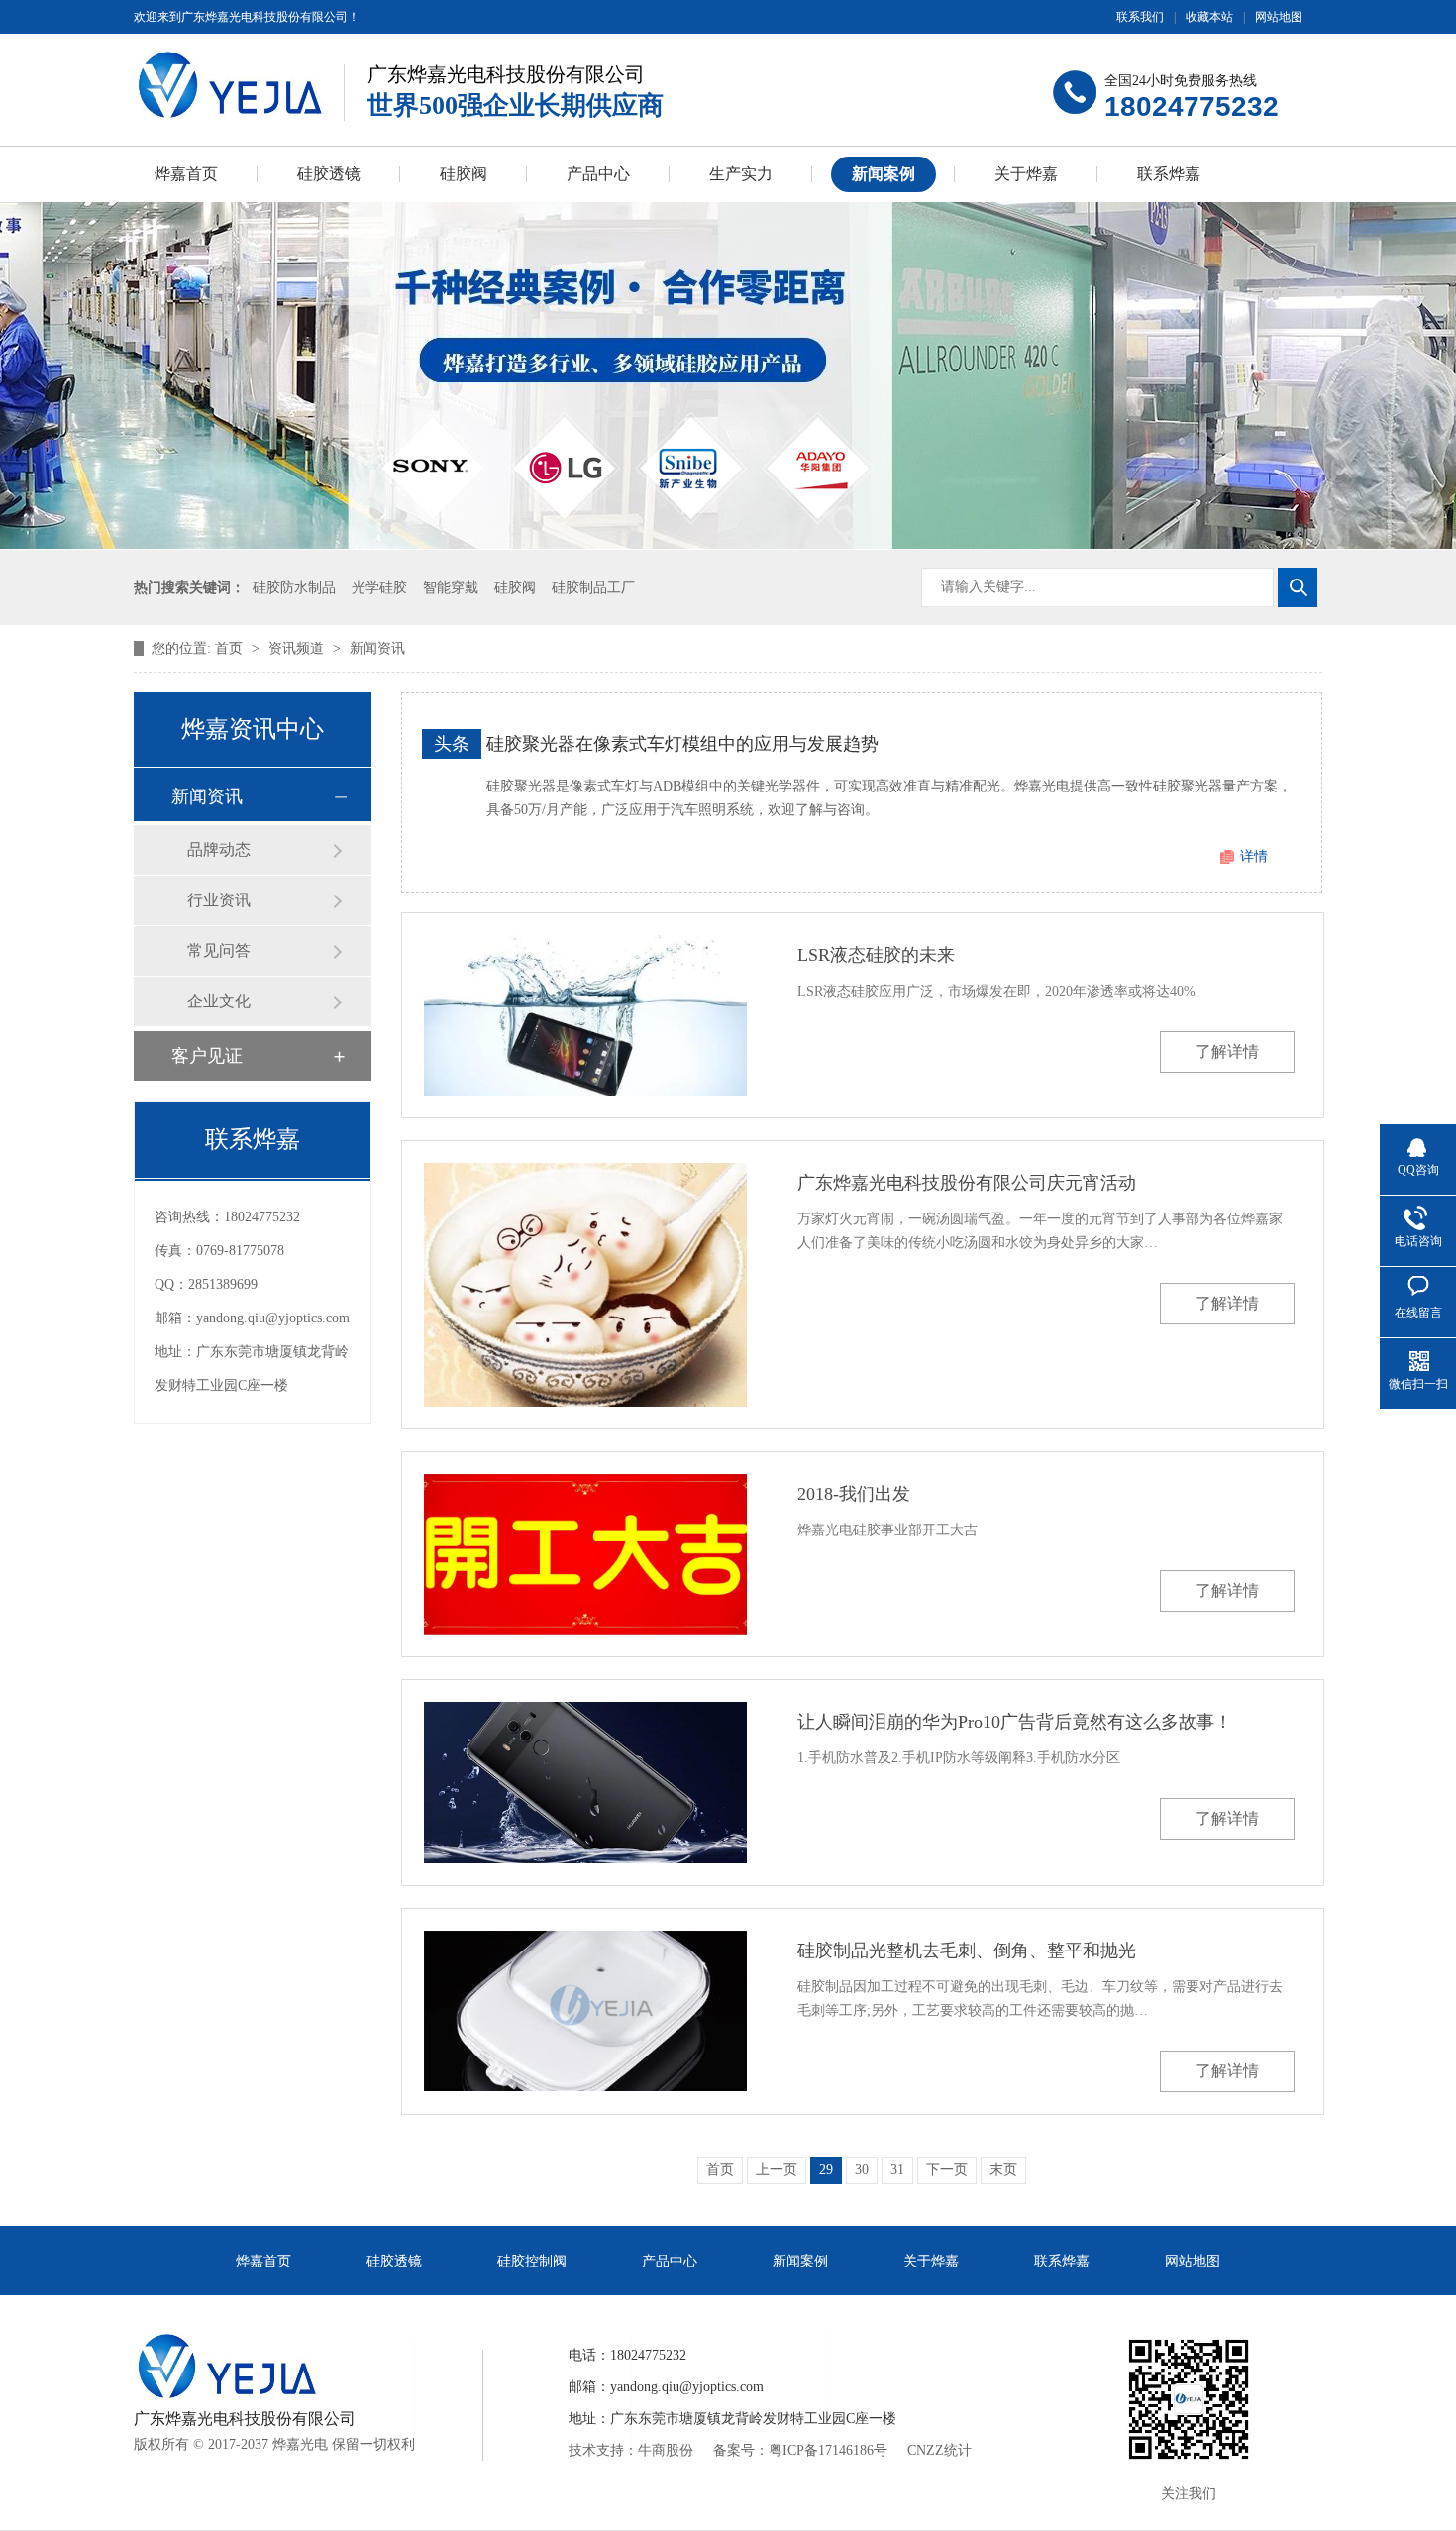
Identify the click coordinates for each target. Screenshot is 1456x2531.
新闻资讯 (377, 648)
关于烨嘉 (1026, 174)
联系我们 (1140, 17)
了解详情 (1227, 1052)
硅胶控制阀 (532, 2261)
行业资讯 (219, 900)
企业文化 (219, 1001)
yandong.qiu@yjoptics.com (273, 1318)
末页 (1003, 2170)
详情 (1254, 856)
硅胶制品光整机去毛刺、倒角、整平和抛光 (967, 1951)
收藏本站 (1209, 17)
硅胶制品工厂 (593, 588)
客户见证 (207, 1056)
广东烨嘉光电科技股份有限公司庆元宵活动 (967, 1183)
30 (862, 2170)
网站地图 (1279, 17)
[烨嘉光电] (230, 85)
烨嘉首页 (186, 174)
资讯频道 (298, 648)
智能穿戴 (451, 588)
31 (897, 2170)
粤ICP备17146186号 (828, 2450)
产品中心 (598, 174)
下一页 (947, 2170)
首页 (231, 648)
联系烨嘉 (1169, 174)
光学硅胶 (379, 588)
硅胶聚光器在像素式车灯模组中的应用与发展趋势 (682, 744)
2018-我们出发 (854, 1494)
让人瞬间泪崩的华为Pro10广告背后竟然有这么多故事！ (1015, 1722)
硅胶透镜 (329, 174)
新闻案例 (884, 174)
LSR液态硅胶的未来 (876, 955)
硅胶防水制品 (294, 588)
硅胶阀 (464, 174)
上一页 (777, 2170)
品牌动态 (219, 849)
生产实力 (741, 174)
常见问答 (219, 950)
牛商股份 (666, 2450)
